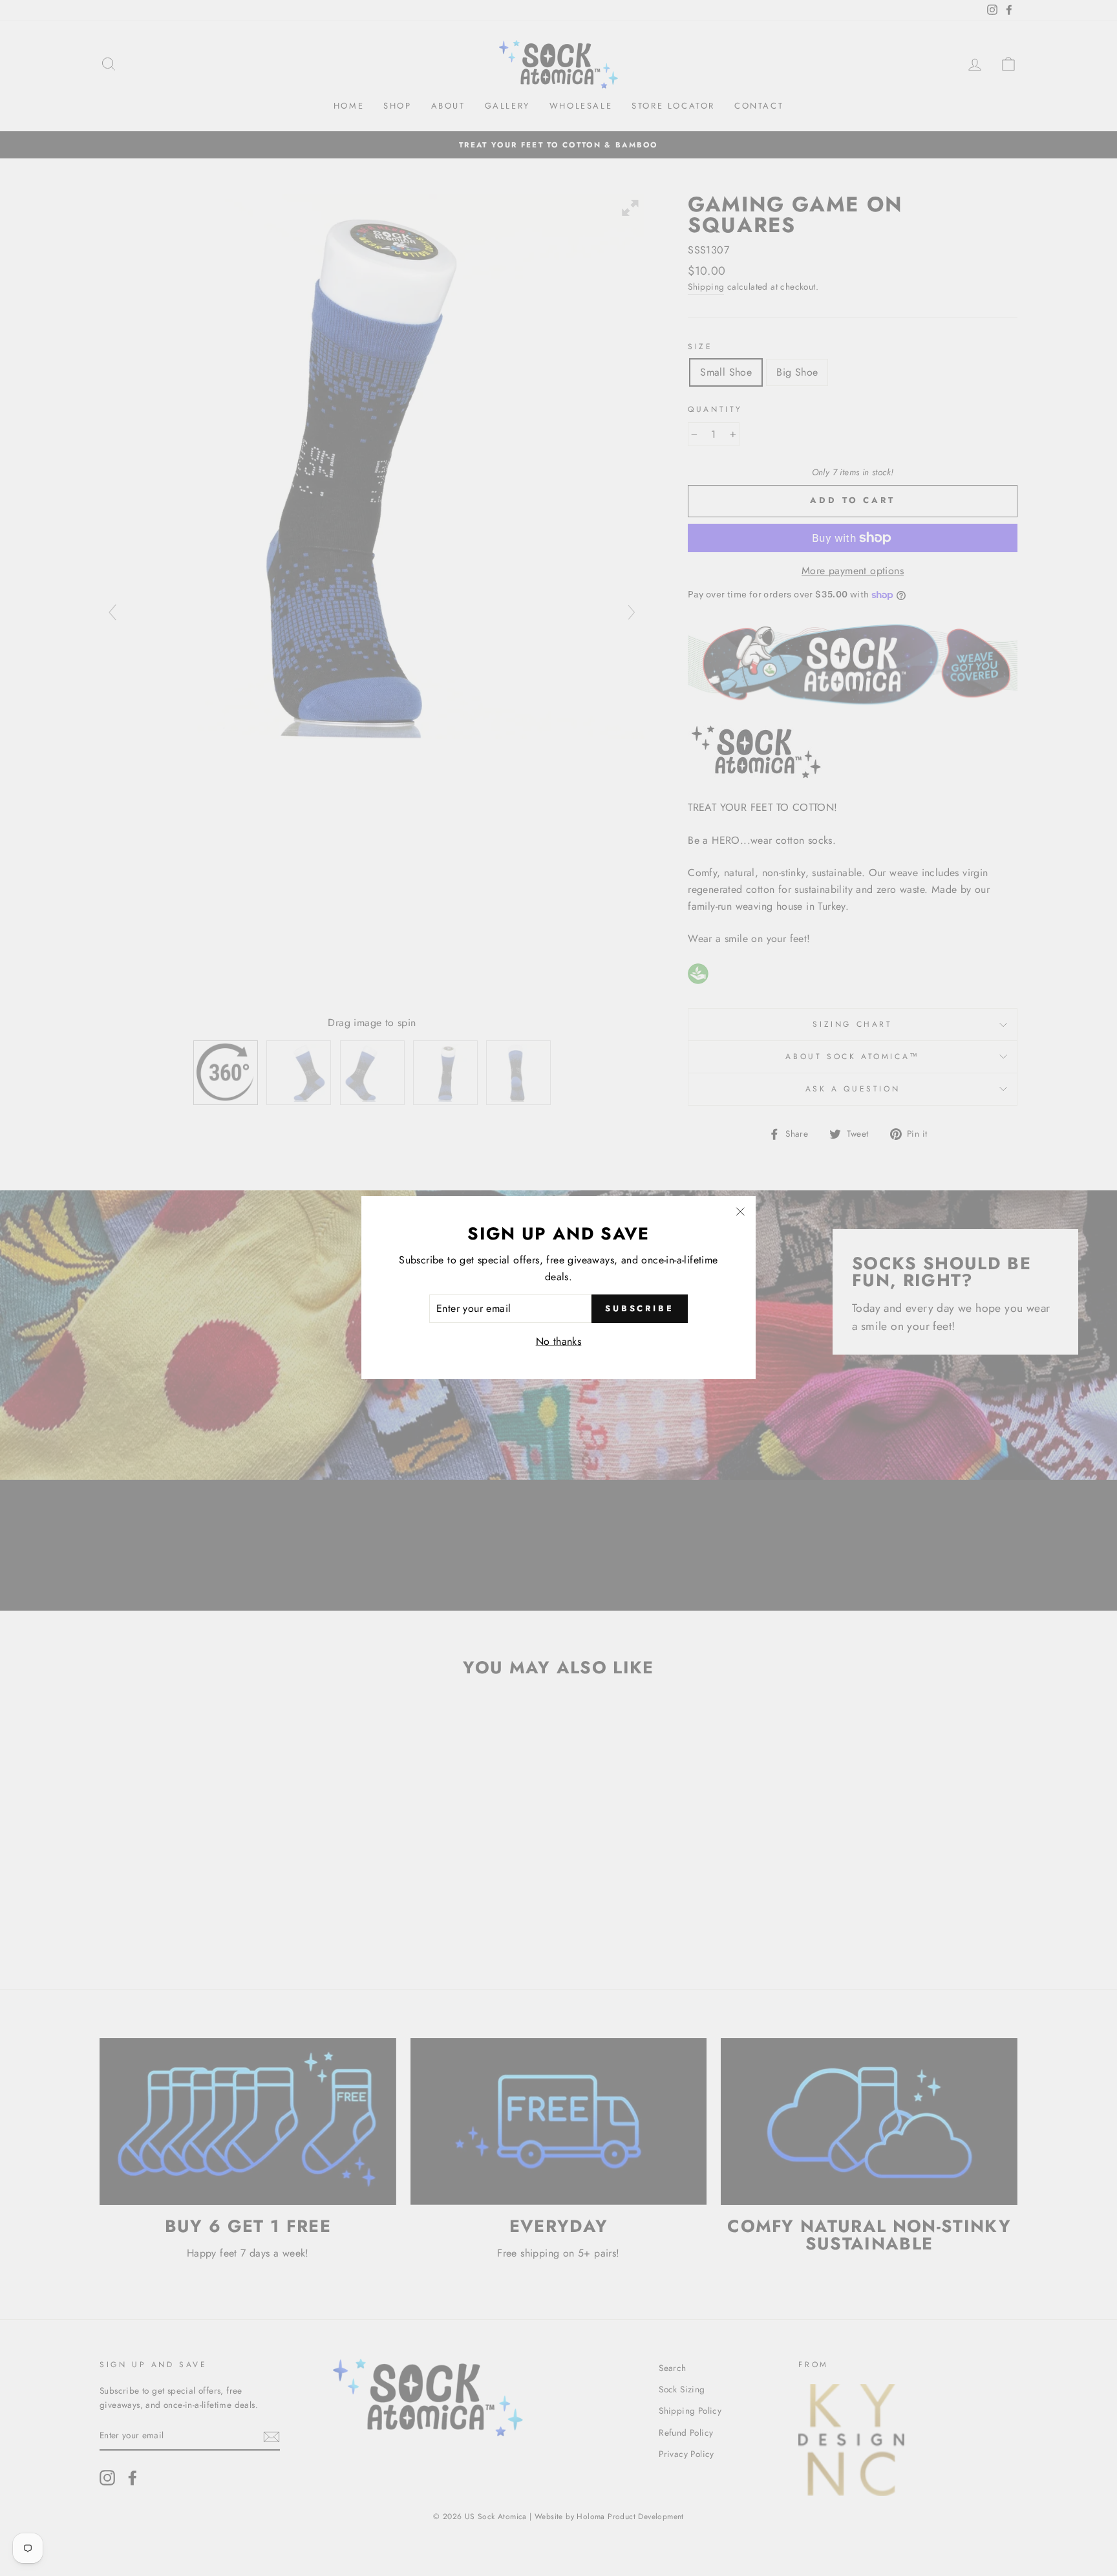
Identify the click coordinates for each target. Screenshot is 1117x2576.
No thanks (559, 1341)
